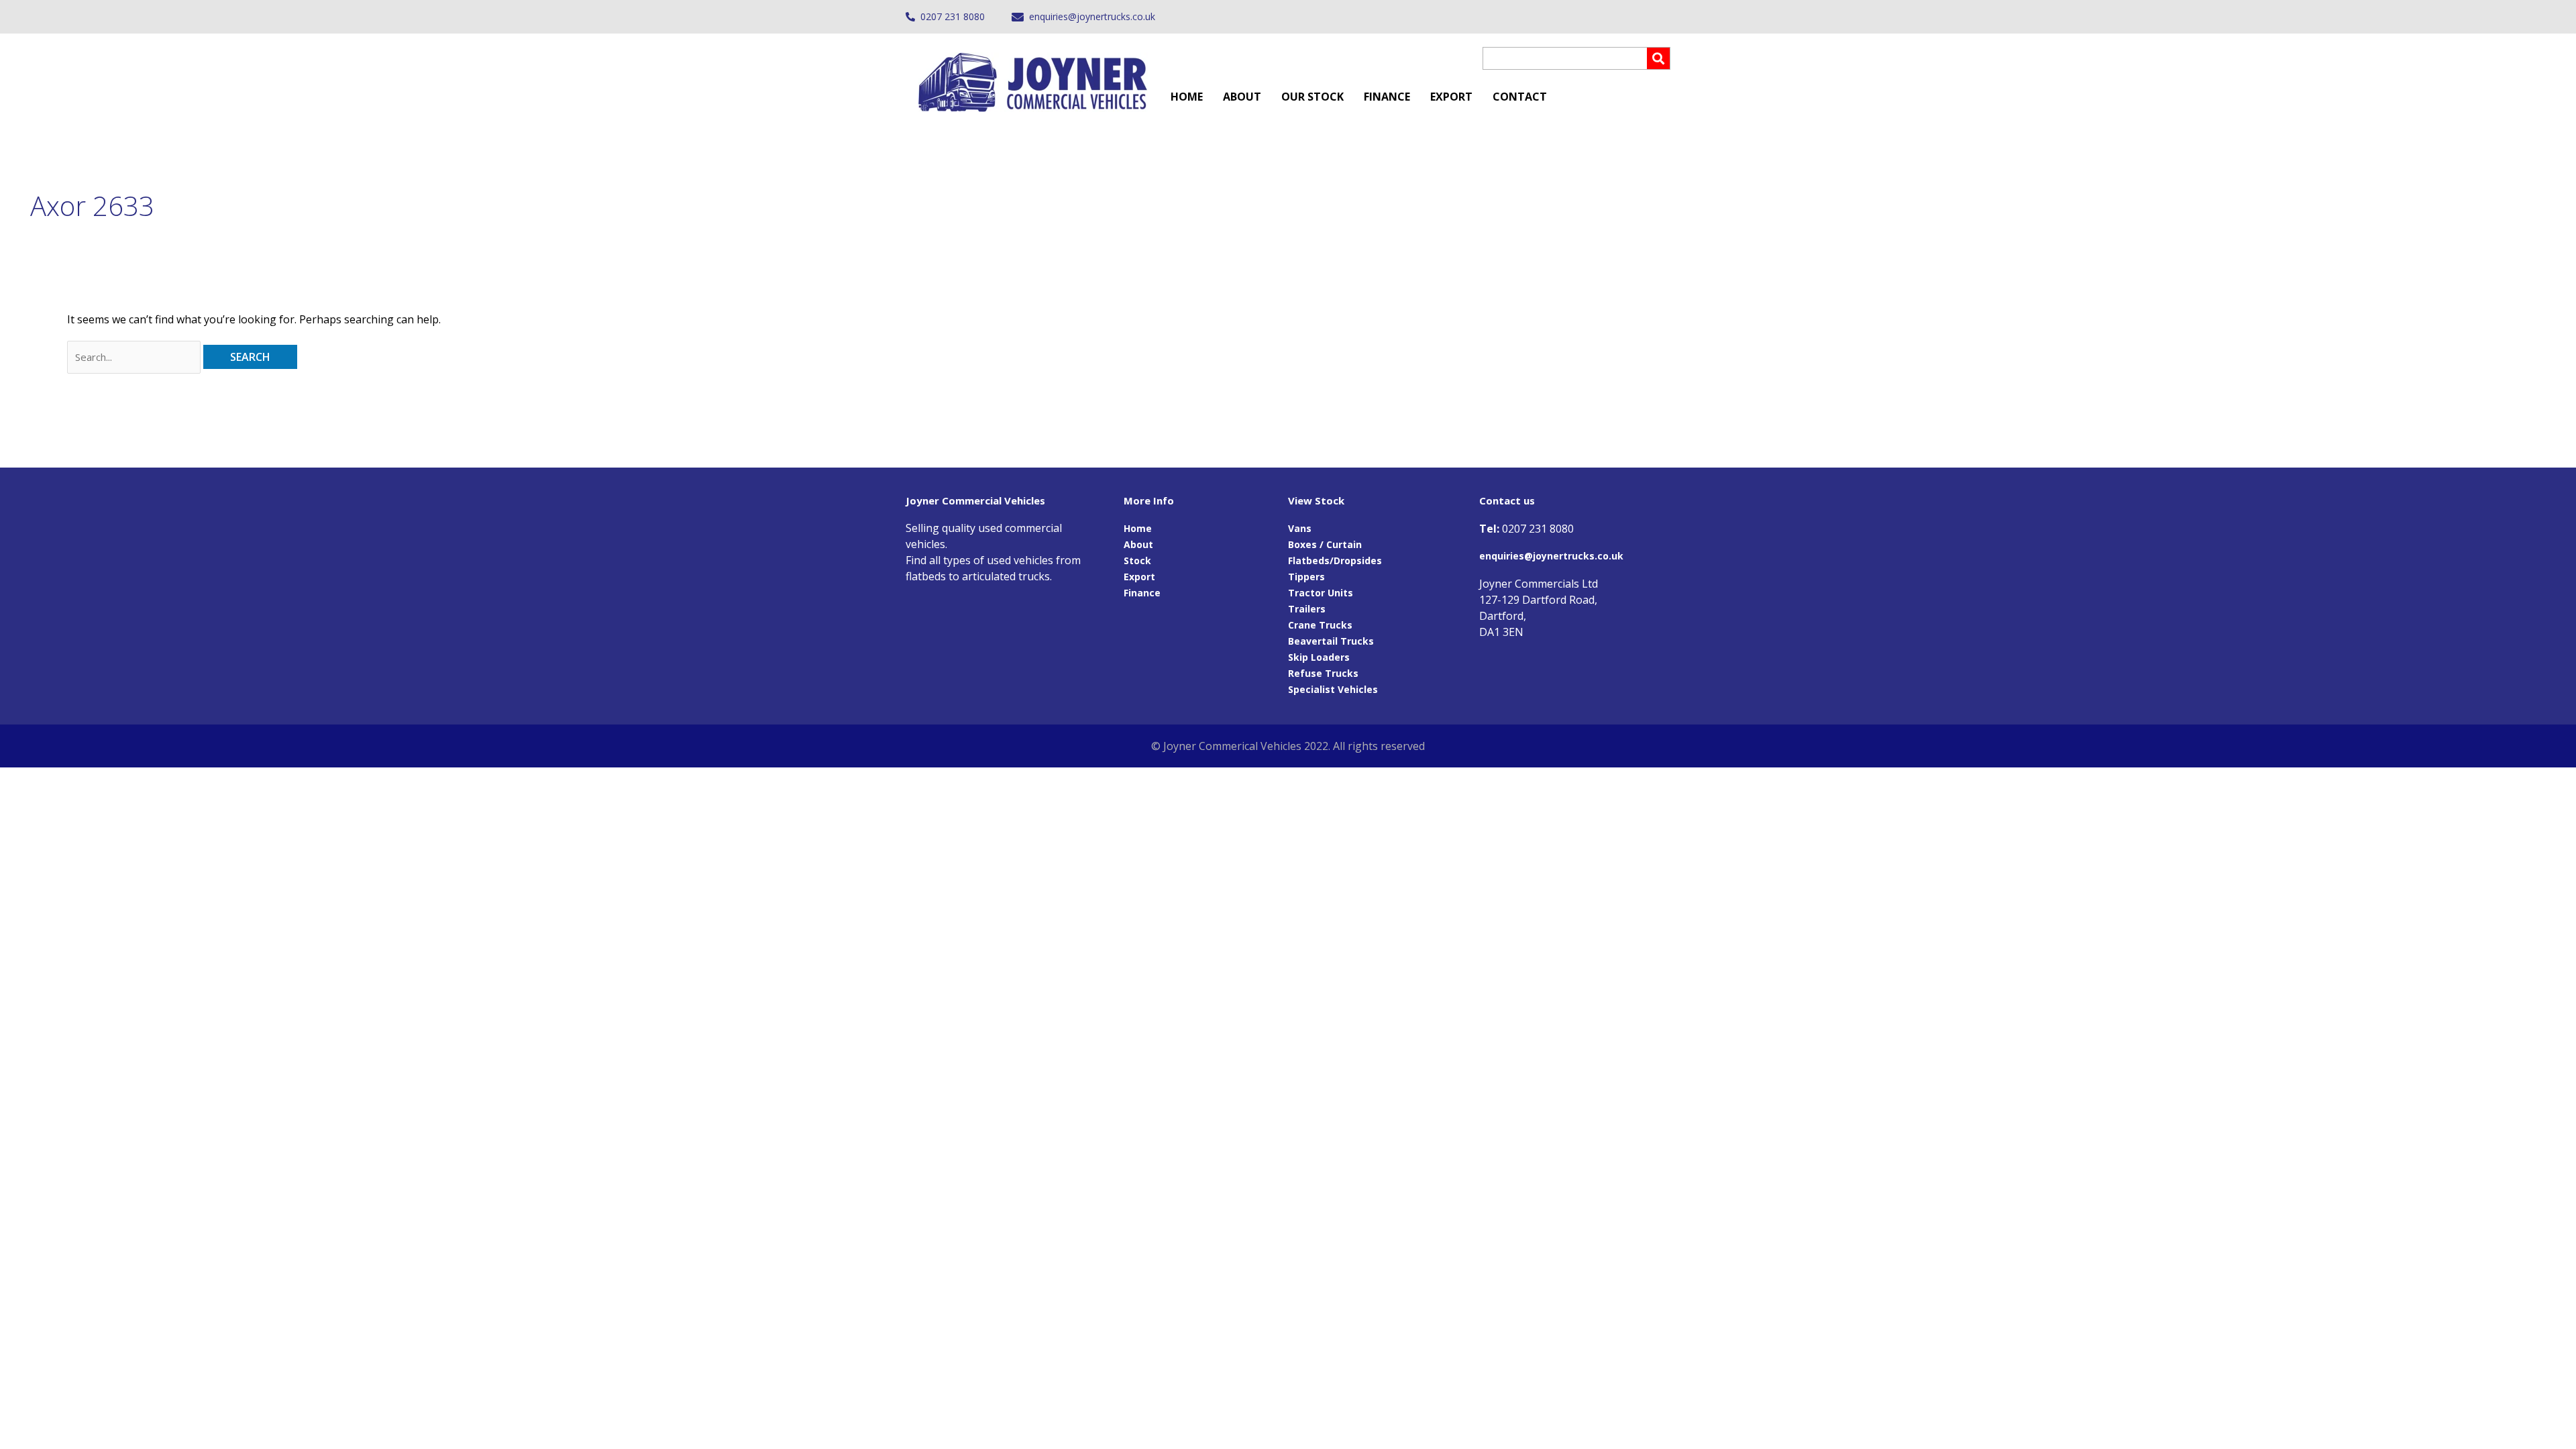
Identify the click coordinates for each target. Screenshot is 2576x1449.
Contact (1520, 97)
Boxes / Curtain (1325, 544)
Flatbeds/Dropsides (1335, 560)
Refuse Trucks (1323, 673)
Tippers (1306, 577)
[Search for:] (135, 357)
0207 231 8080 (953, 16)
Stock (1137, 560)
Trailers (1307, 609)
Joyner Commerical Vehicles (1232, 746)
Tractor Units (1321, 593)
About (1242, 97)
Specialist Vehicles (1333, 689)
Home (1187, 97)
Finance (1387, 97)
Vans (1300, 528)
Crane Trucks (1320, 625)
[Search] (1658, 58)
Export (1451, 97)
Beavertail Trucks (1331, 641)
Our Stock (1312, 97)
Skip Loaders (1319, 657)
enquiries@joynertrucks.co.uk (1092, 16)
